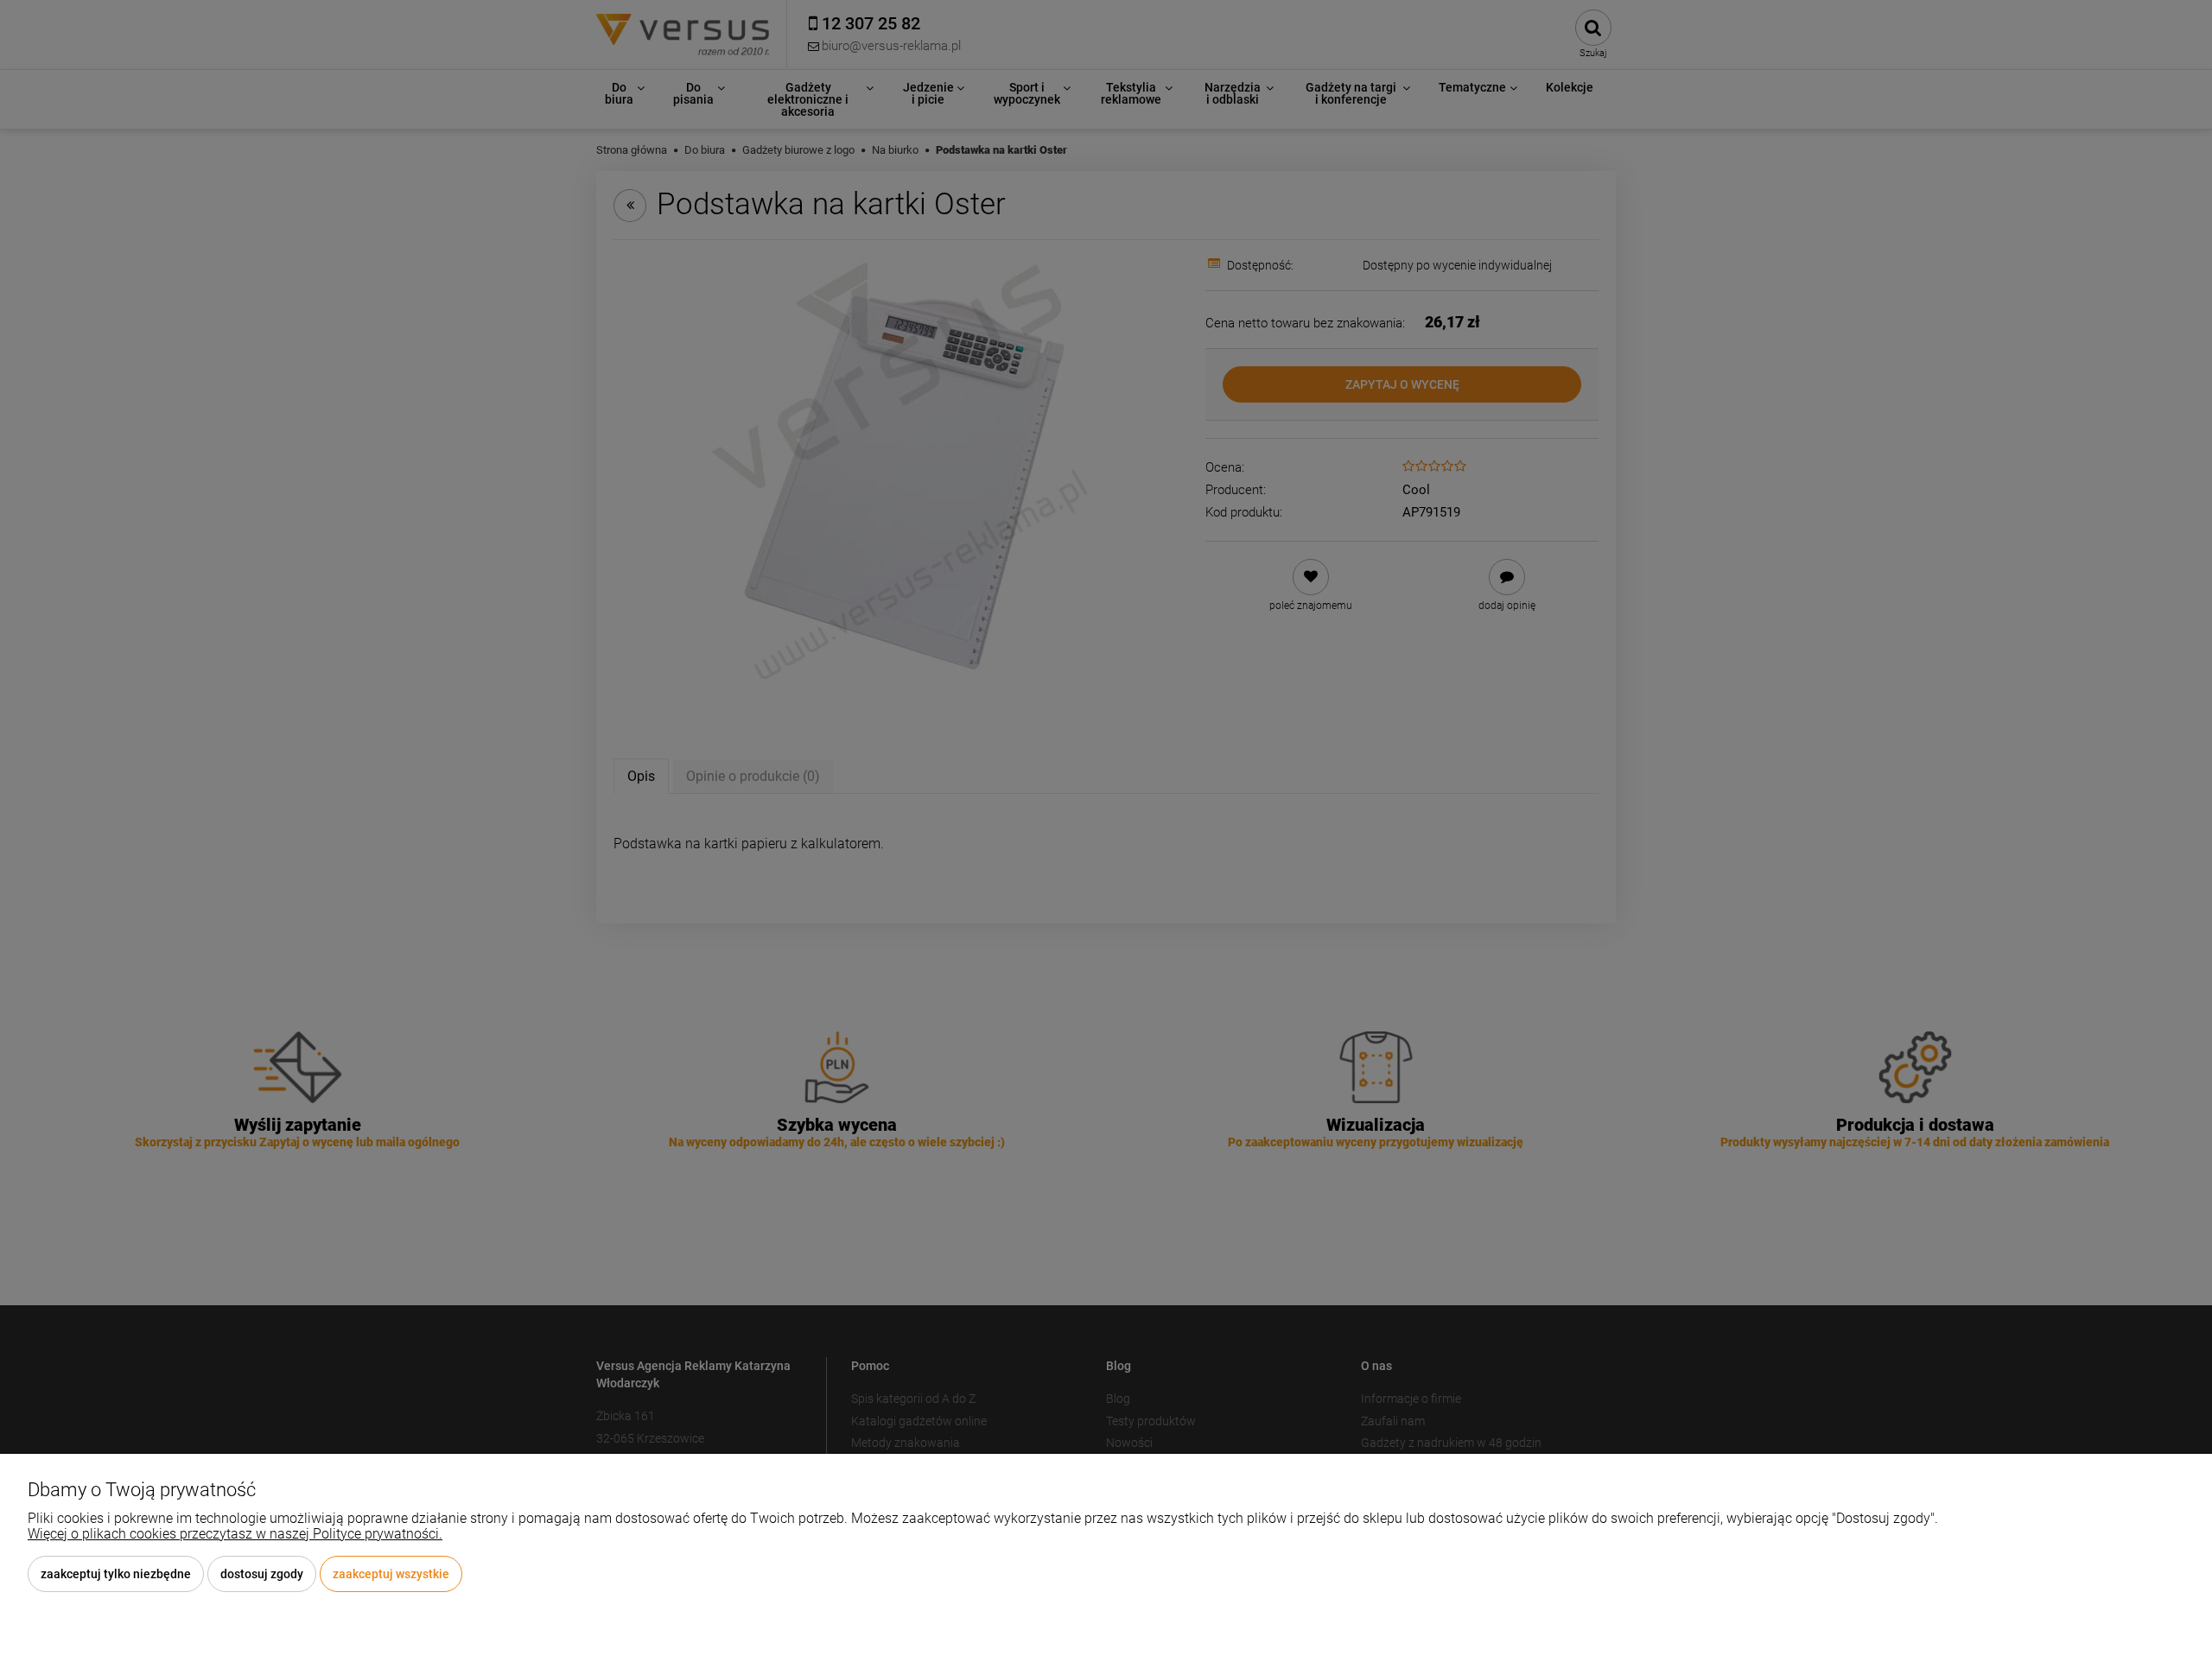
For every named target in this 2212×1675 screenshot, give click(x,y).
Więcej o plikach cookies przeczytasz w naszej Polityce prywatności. (235, 1534)
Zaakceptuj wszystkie (391, 1574)
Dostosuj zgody (262, 1574)
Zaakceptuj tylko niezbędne (116, 1574)
